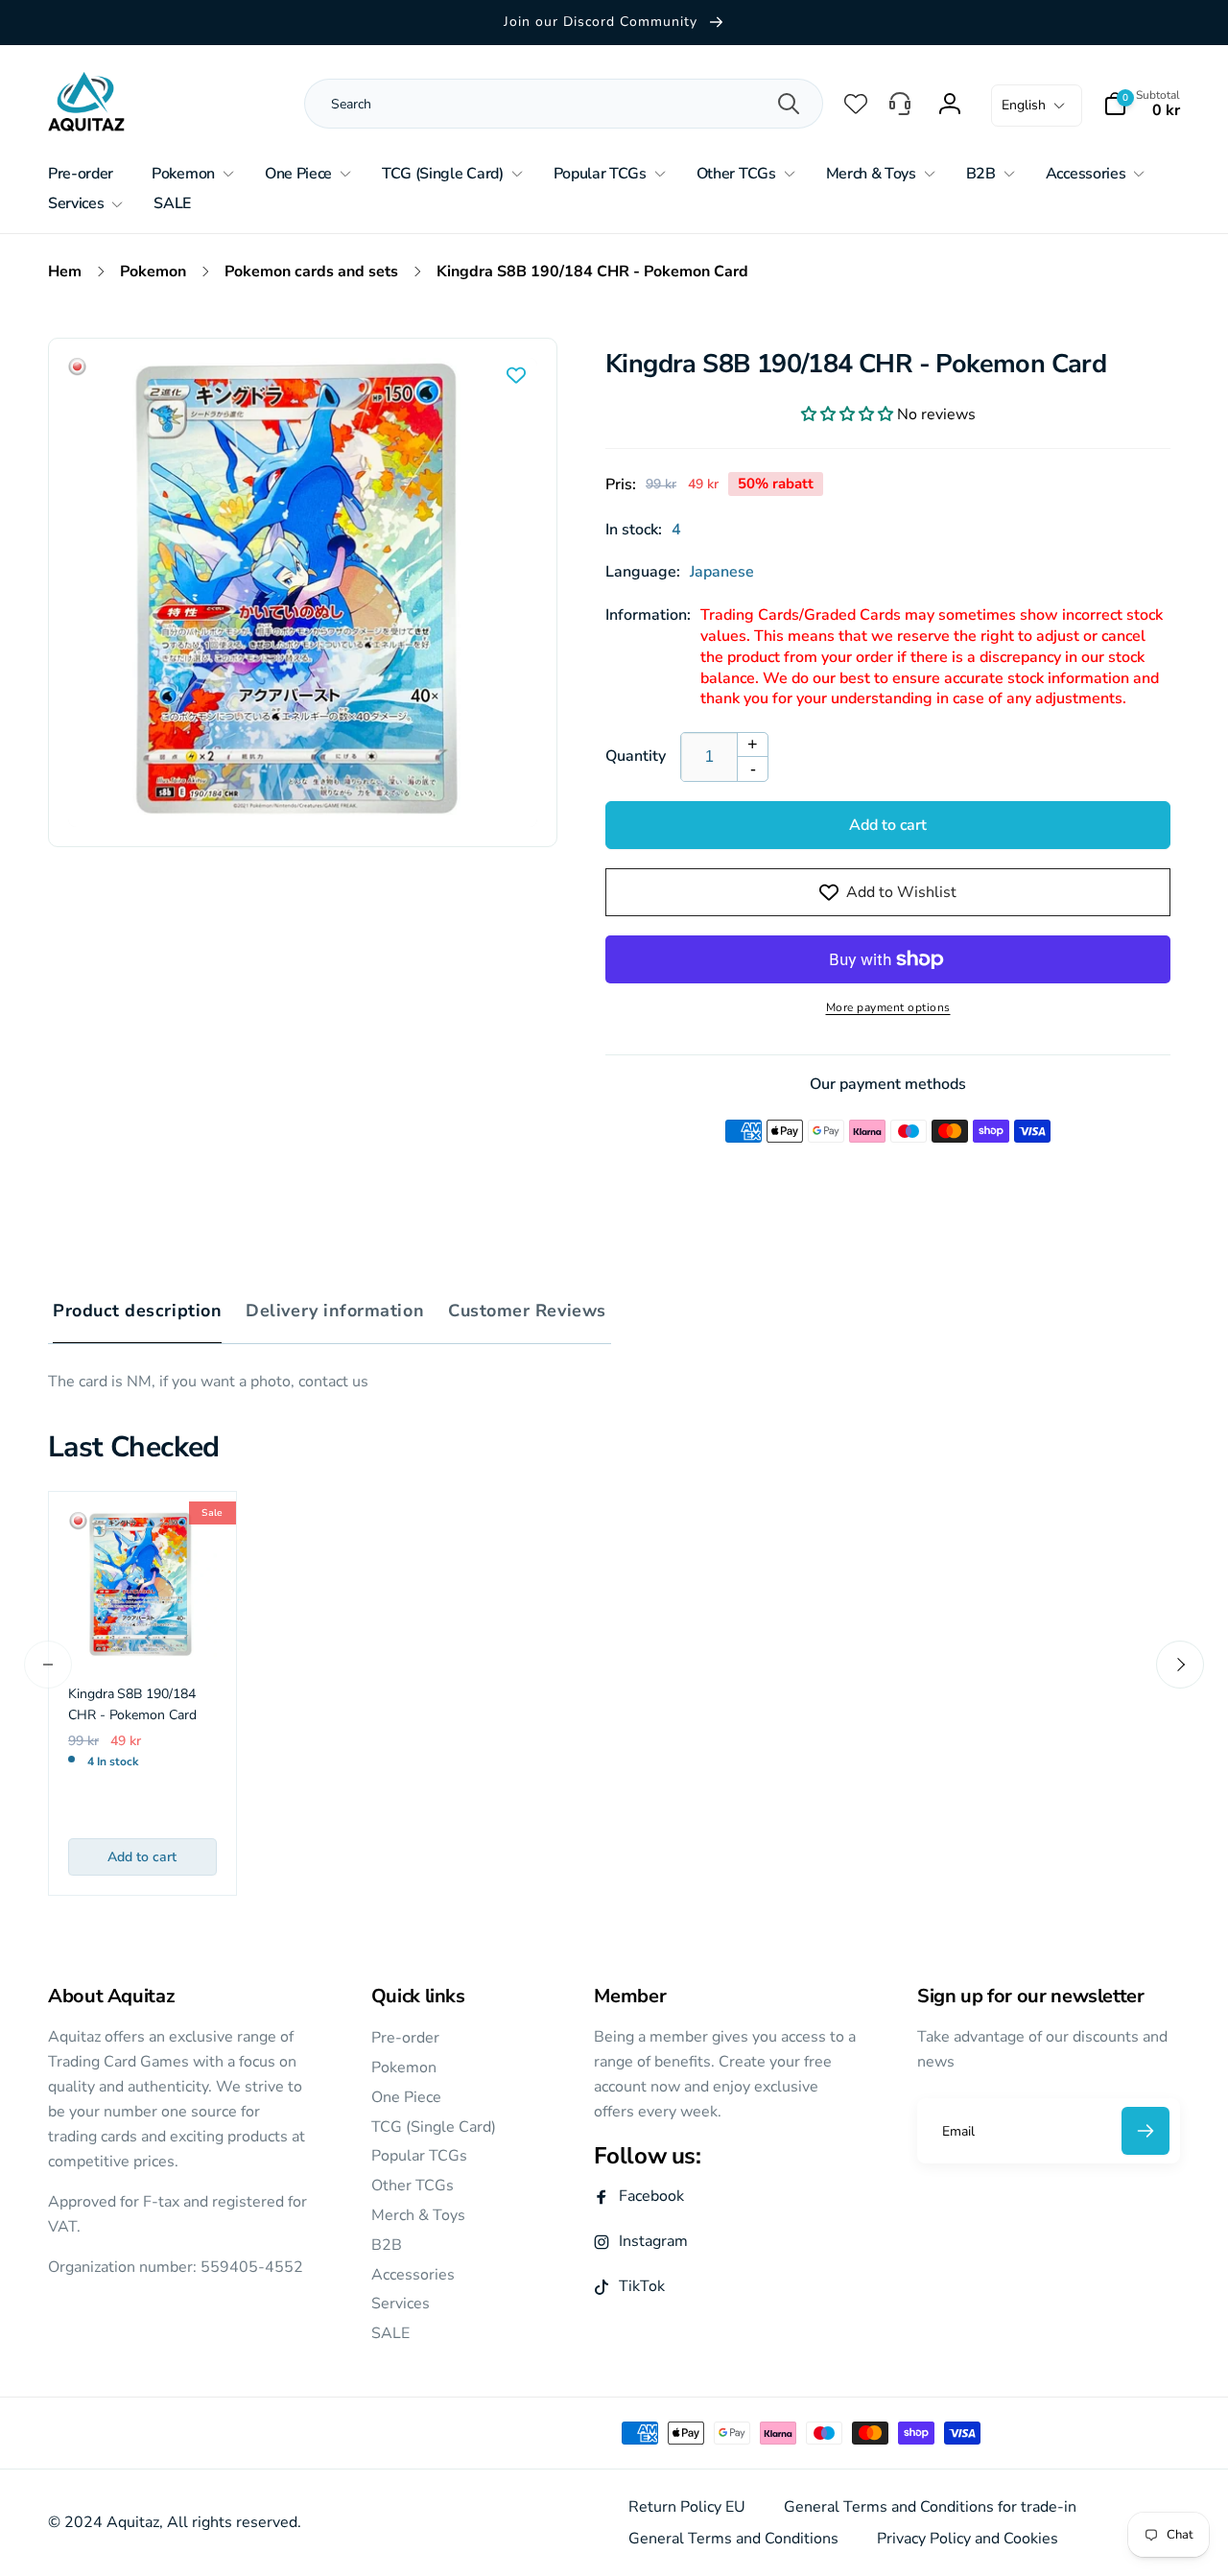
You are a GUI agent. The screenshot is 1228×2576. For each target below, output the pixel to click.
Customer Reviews (527, 1311)
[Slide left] (48, 1665)
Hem (65, 272)
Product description (137, 1311)
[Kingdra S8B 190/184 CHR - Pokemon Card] (143, 1714)
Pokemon (153, 272)
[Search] (789, 104)
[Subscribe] (1145, 2131)
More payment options (888, 1007)
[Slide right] (1180, 1665)
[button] (1142, 104)
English (1024, 105)
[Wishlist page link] (856, 104)
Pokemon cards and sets (311, 272)
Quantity (636, 756)
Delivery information (335, 1311)
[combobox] (545, 104)
